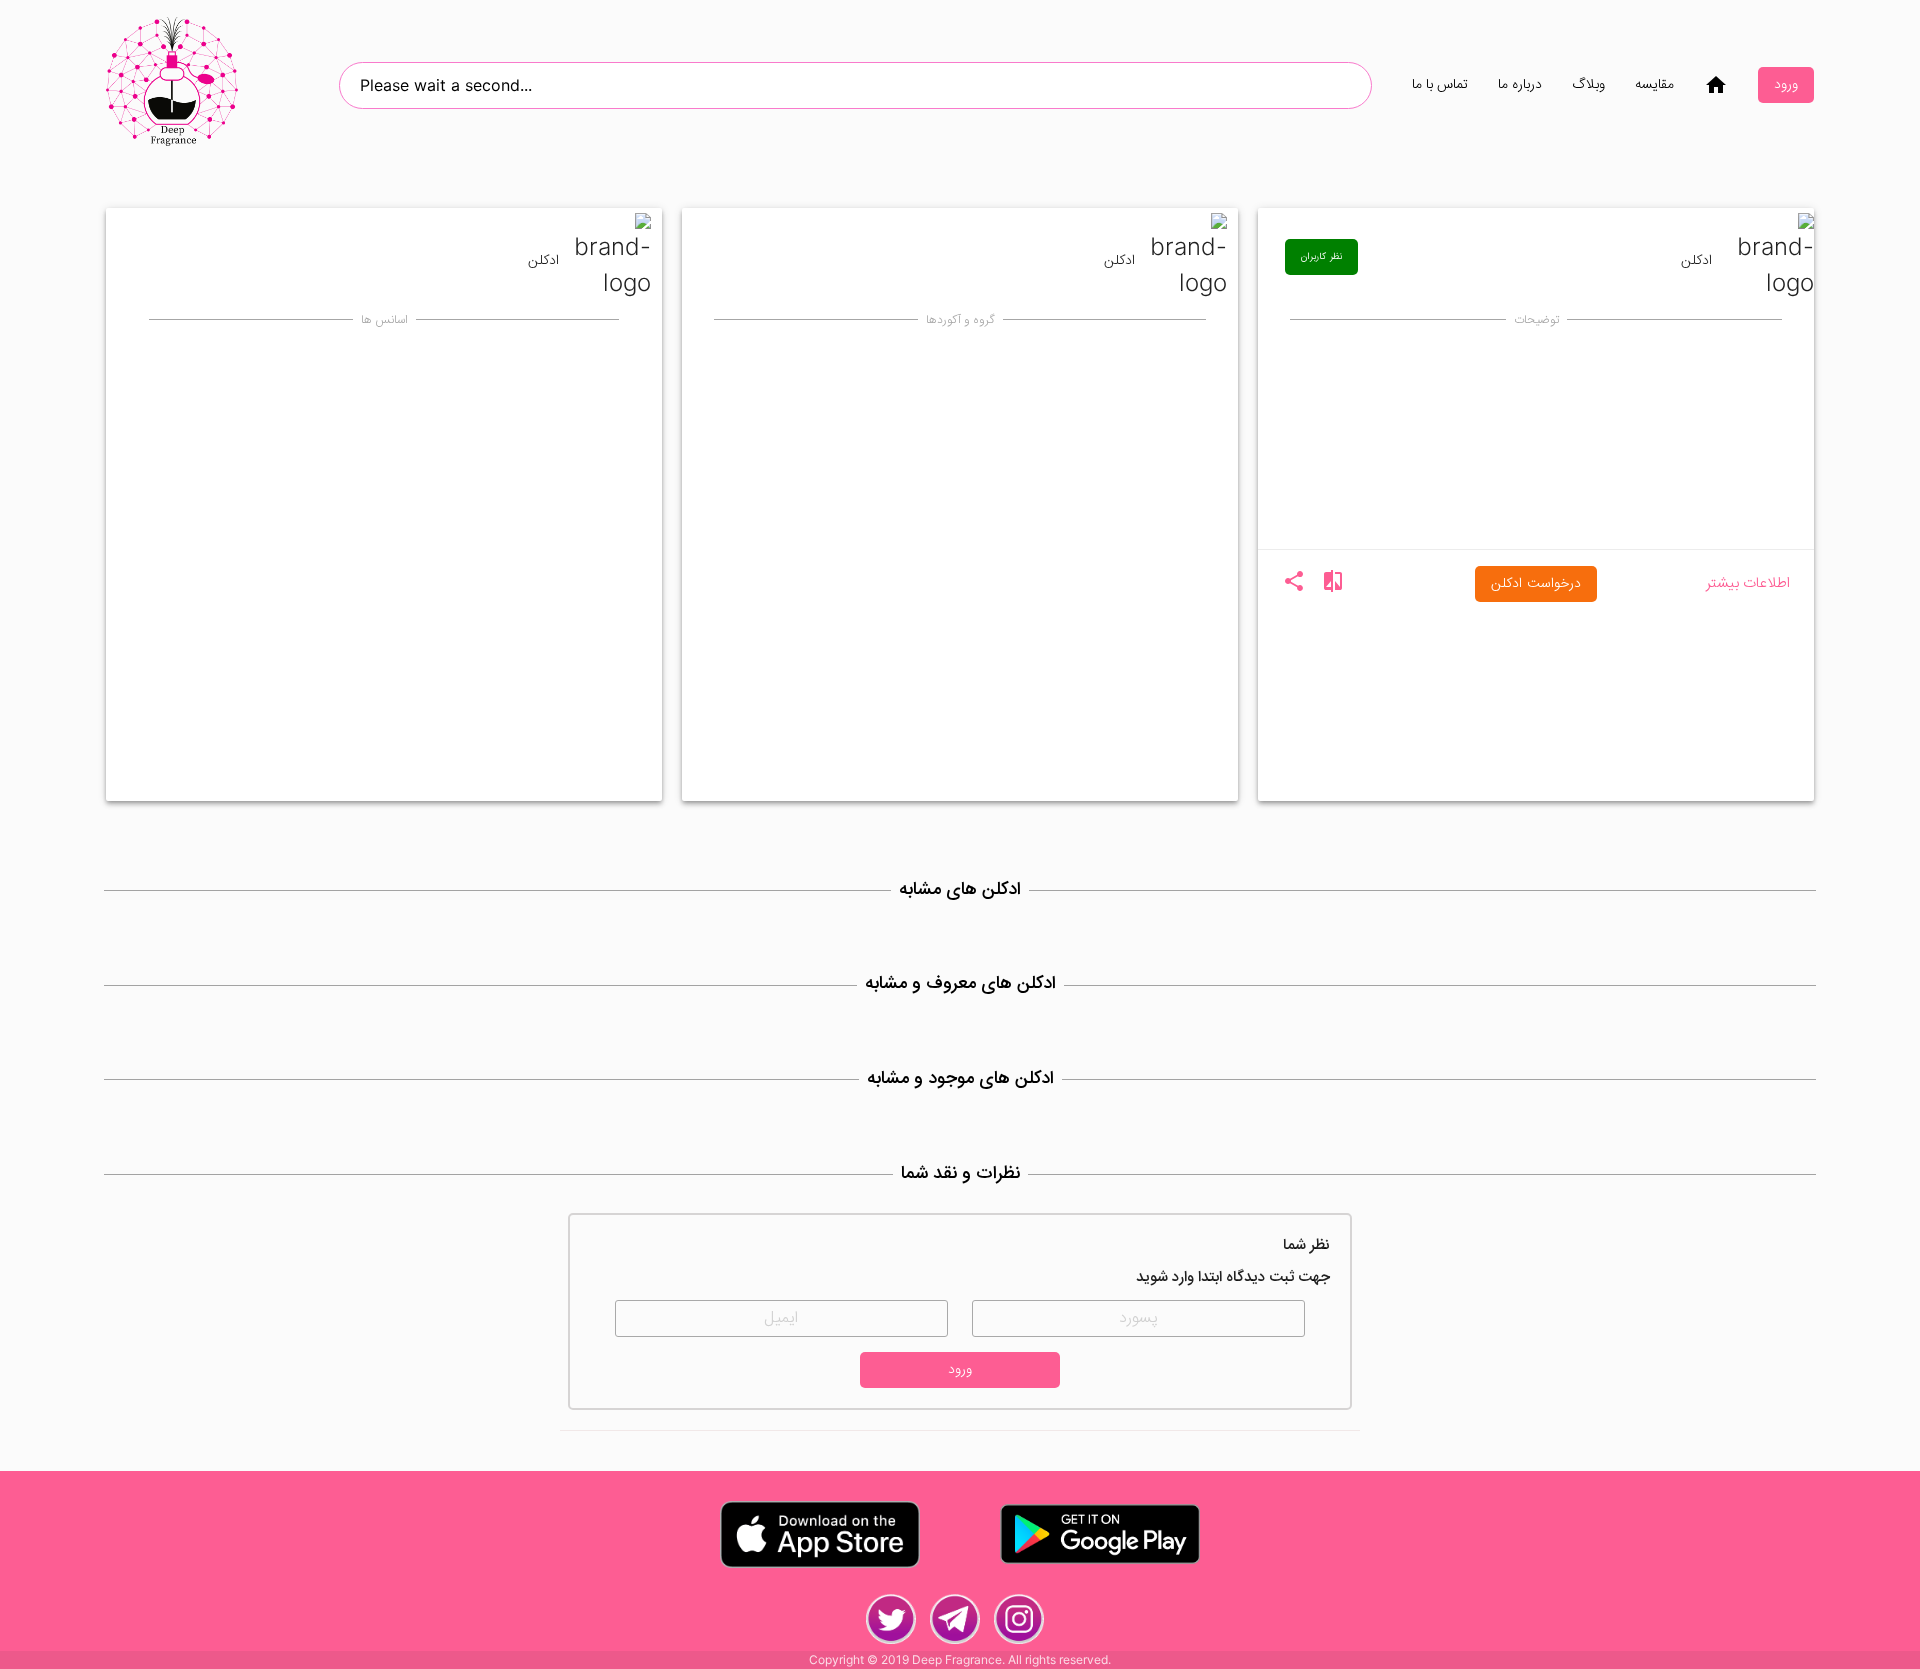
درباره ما (1520, 85)
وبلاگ (1588, 85)
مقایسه (1654, 85)
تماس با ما (1440, 85)
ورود (1786, 85)
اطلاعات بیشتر (1748, 584)
